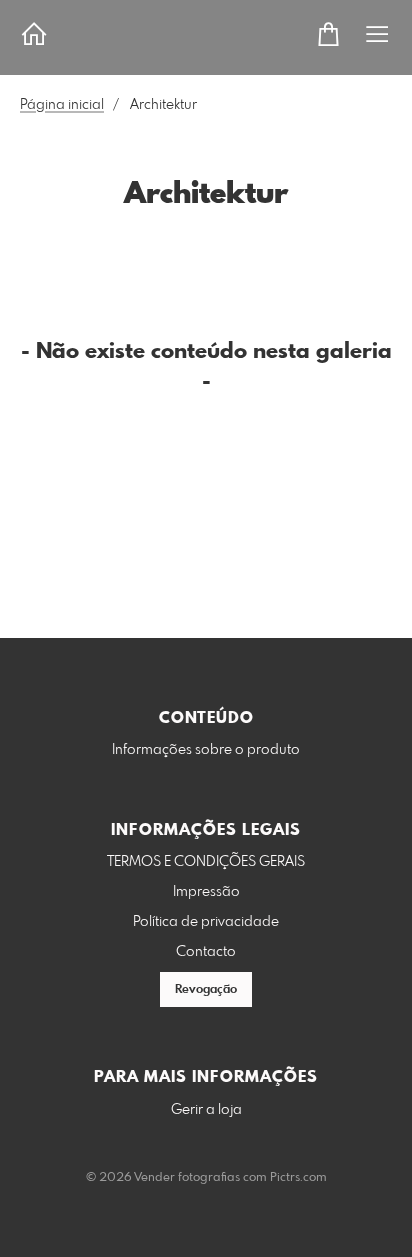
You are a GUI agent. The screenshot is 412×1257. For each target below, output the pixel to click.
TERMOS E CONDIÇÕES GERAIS (206, 862)
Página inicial (62, 105)
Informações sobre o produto (206, 750)
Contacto (206, 952)
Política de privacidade (206, 922)
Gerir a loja (206, 1110)
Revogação (206, 990)
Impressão (206, 892)
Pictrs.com (298, 1178)
